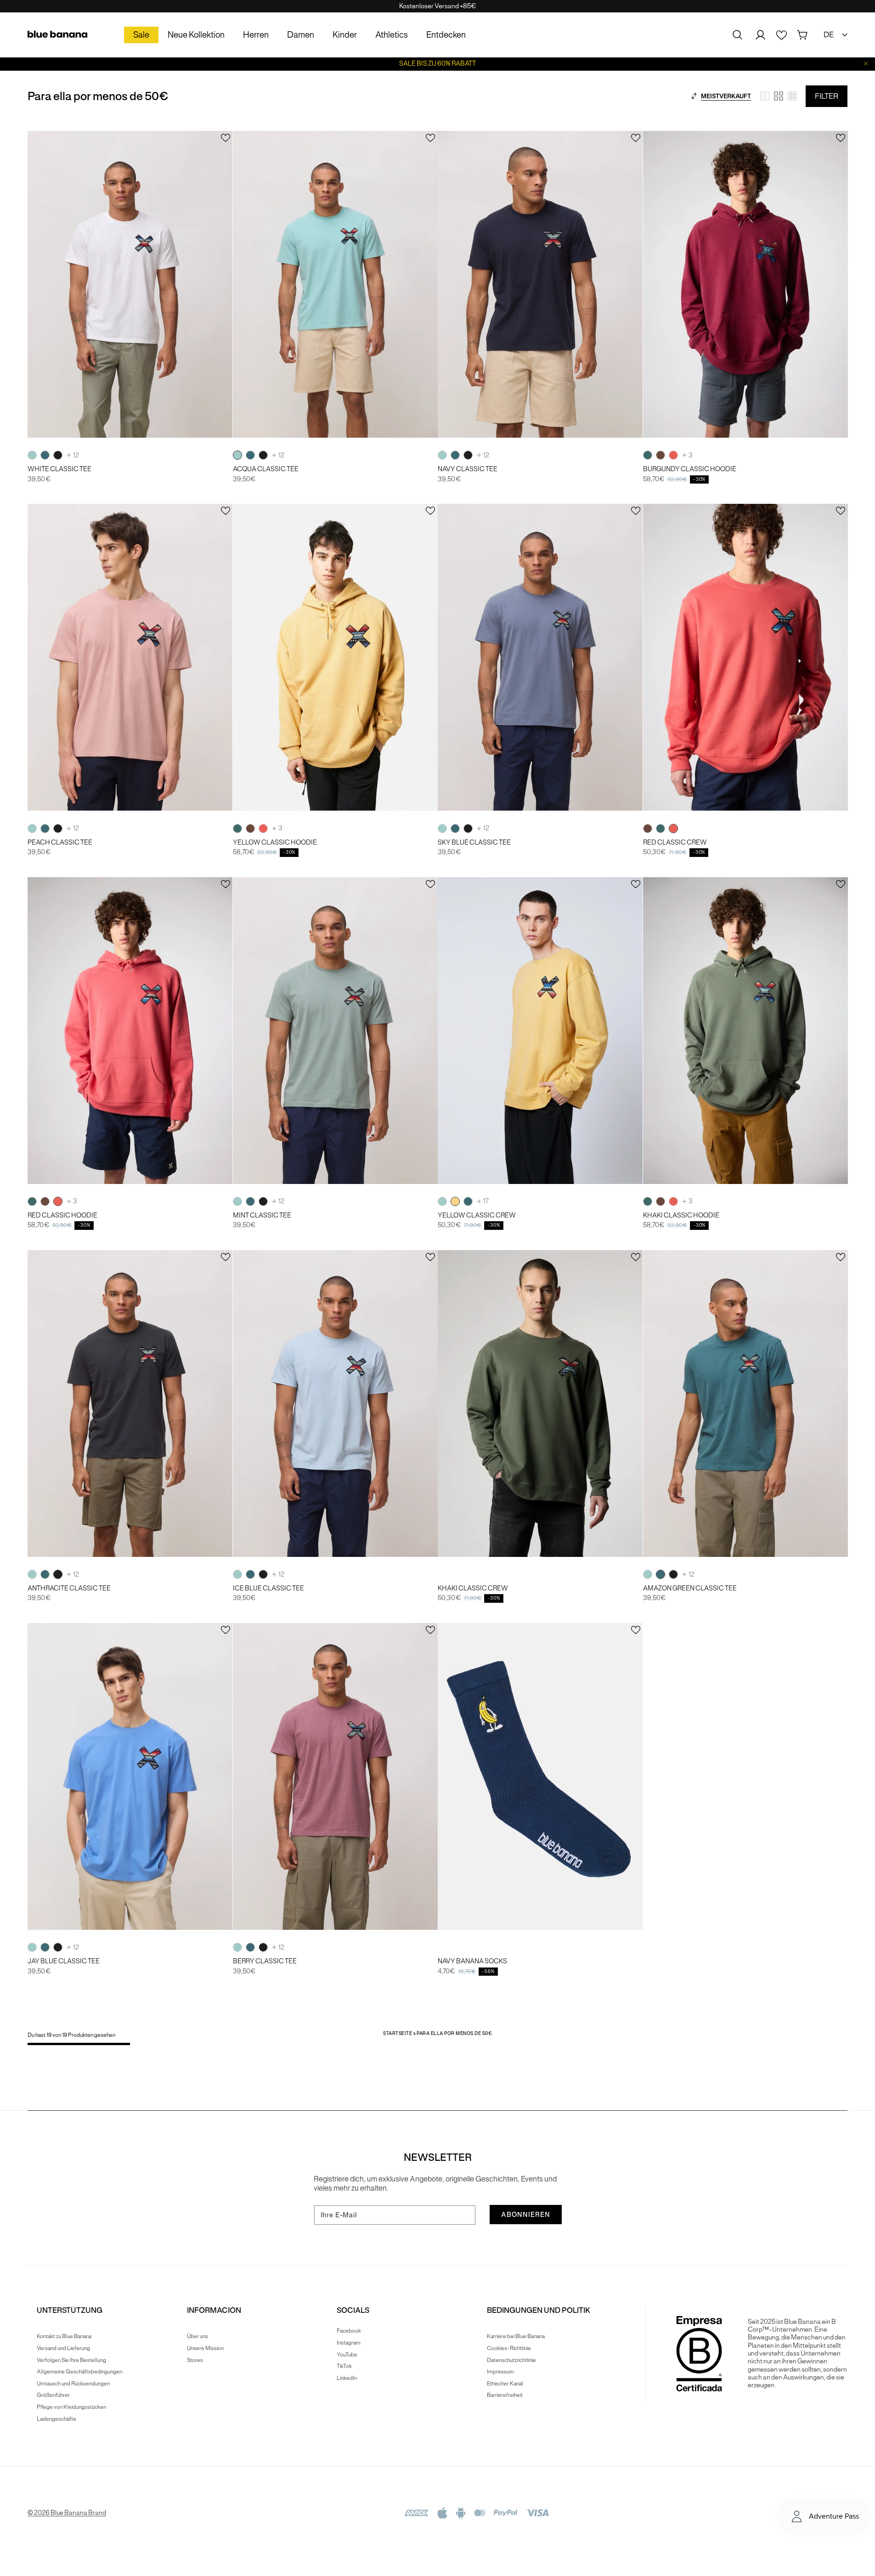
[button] (738, 35)
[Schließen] (866, 64)
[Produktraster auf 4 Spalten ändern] (779, 96)
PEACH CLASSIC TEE (60, 843)
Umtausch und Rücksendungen (73, 2383)
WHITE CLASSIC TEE (59, 469)
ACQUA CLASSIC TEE (266, 469)
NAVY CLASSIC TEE (468, 469)
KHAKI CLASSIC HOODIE (681, 1215)
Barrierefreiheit (505, 2395)
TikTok (344, 2366)
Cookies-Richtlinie (509, 2348)
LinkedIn (347, 2378)
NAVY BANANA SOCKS (472, 1961)
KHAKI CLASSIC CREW (473, 1588)
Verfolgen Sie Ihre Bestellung (71, 2360)
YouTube (347, 2354)
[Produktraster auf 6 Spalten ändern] (792, 96)
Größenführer (53, 2395)
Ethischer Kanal (505, 2383)
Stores (195, 2360)
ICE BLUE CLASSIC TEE (268, 1588)
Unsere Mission (205, 2348)
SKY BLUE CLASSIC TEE (474, 843)
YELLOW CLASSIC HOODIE (275, 843)
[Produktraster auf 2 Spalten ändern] (765, 96)
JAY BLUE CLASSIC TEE (64, 1961)
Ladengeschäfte (56, 2419)
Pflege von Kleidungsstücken (71, 2407)
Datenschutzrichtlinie (511, 2360)
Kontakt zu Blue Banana (64, 2336)
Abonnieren (526, 2215)
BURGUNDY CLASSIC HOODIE (690, 469)
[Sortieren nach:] (694, 96)
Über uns (198, 2336)
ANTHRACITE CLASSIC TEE (69, 1588)
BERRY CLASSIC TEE (265, 1961)
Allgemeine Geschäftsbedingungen (79, 2371)
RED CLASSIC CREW (675, 843)
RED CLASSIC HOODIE (62, 1215)
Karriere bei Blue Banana (516, 2336)
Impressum (500, 2371)
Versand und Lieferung (63, 2348)
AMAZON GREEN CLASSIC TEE (690, 1588)
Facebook (349, 2331)
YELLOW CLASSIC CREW (477, 1215)
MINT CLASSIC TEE (262, 1215)
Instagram (349, 2342)
